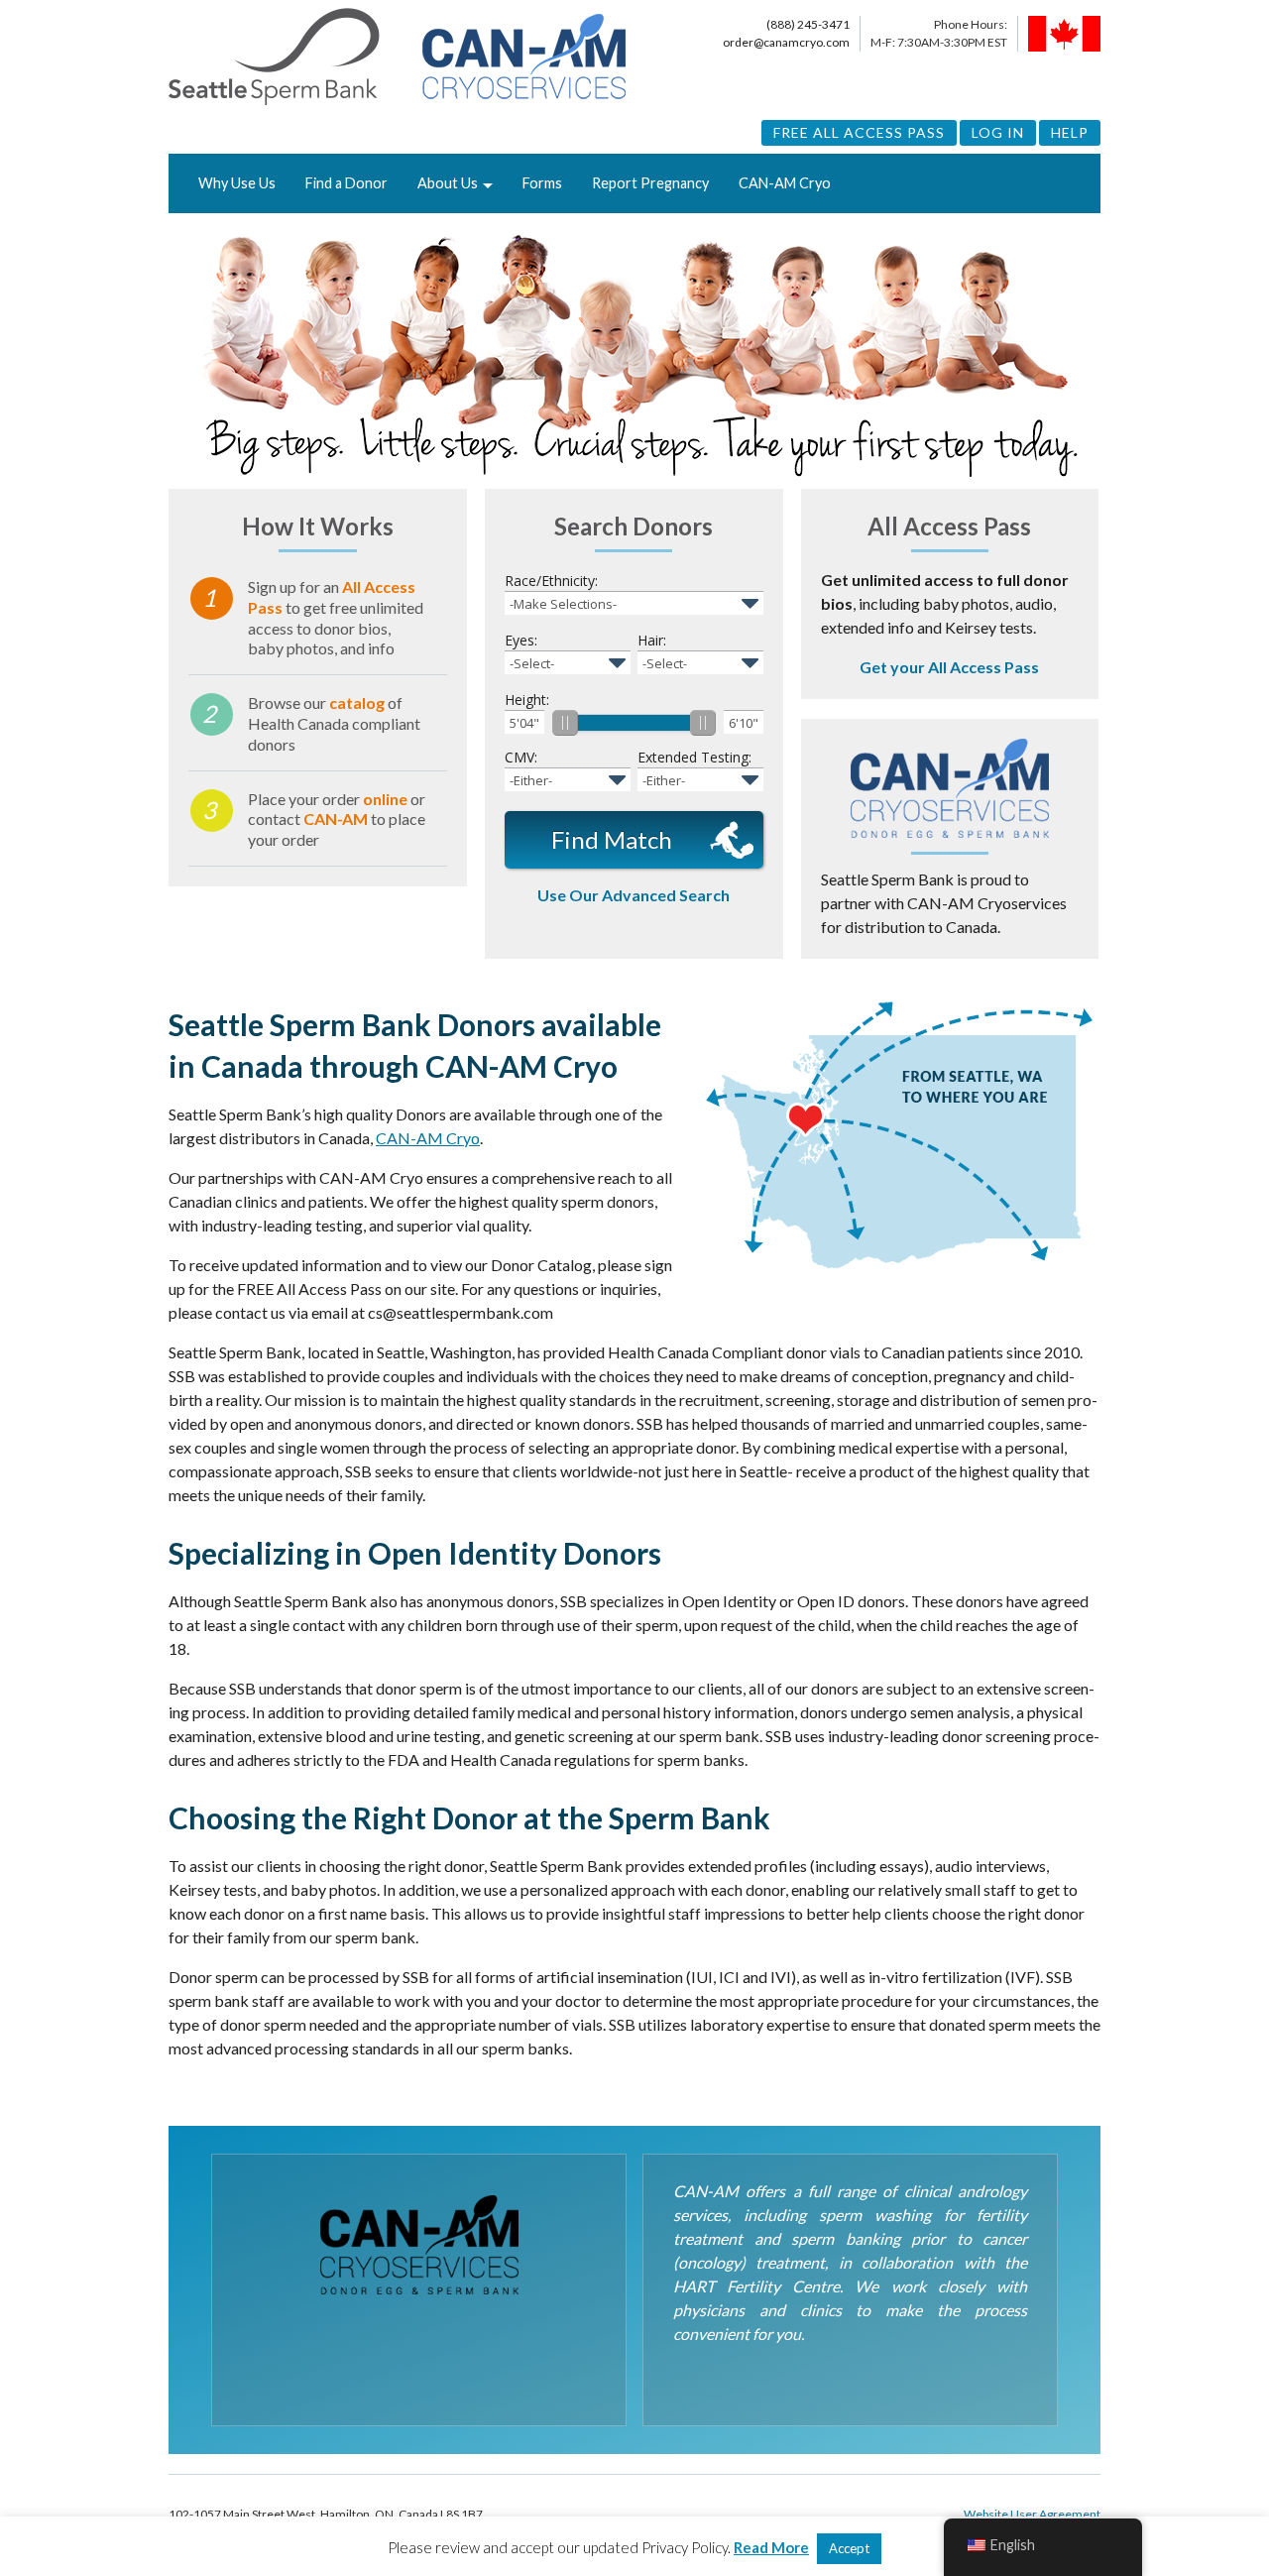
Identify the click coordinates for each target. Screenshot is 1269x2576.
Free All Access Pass (859, 132)
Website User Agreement (1032, 2514)
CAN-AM (336, 819)
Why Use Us (237, 183)
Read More (771, 2547)
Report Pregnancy (650, 183)
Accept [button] (849, 2548)
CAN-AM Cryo (785, 183)
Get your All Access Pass (949, 667)
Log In (998, 132)
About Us (448, 183)
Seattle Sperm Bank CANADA (397, 58)
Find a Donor (346, 183)
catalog (357, 703)
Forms (542, 183)
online (385, 799)
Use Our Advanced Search (634, 895)
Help (1070, 132)
